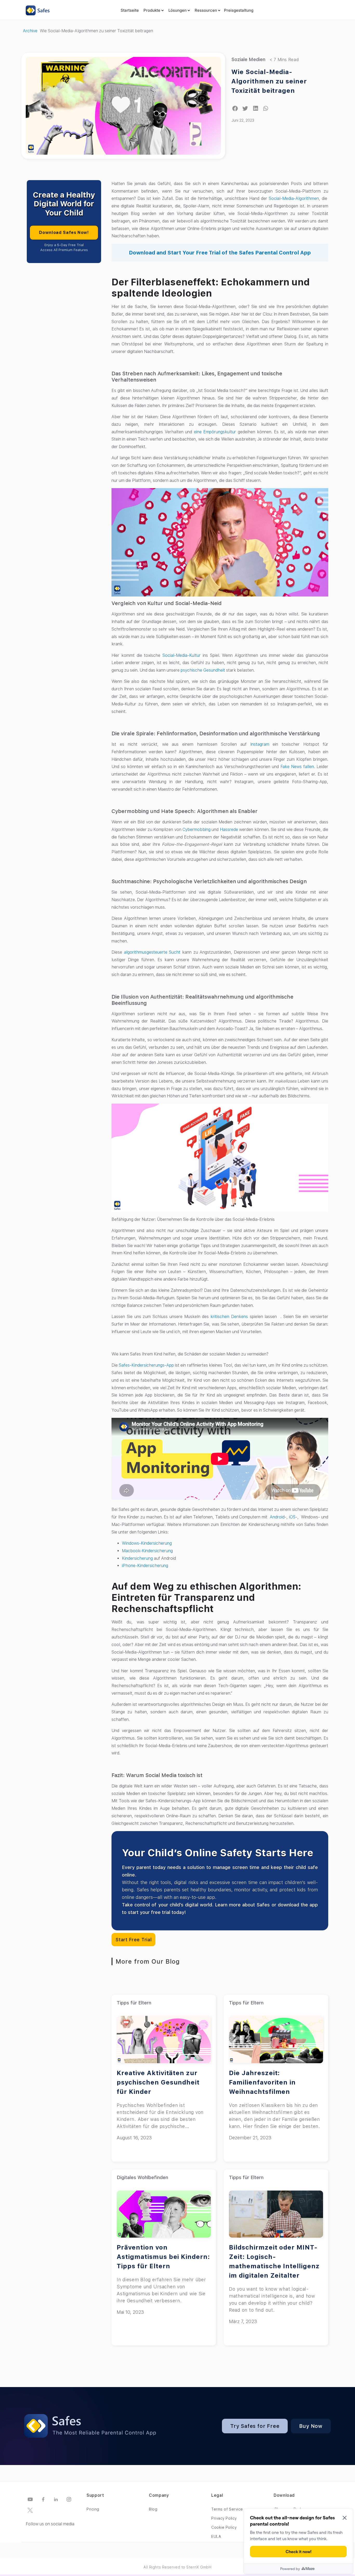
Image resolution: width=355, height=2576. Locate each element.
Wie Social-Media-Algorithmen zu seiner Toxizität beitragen (269, 81)
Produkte (152, 10)
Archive (30, 31)
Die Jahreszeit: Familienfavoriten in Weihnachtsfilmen (262, 2082)
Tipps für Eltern (134, 2003)
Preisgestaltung (239, 10)
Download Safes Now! (64, 232)
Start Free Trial (133, 1940)
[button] (235, 109)
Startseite (130, 10)
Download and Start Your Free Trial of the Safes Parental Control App (220, 253)
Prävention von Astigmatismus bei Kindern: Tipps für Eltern (163, 2257)
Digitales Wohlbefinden (142, 2177)
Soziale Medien (248, 59)
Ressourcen (206, 10)
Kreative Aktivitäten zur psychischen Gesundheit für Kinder (158, 2082)
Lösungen (177, 10)
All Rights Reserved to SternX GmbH (177, 2567)
